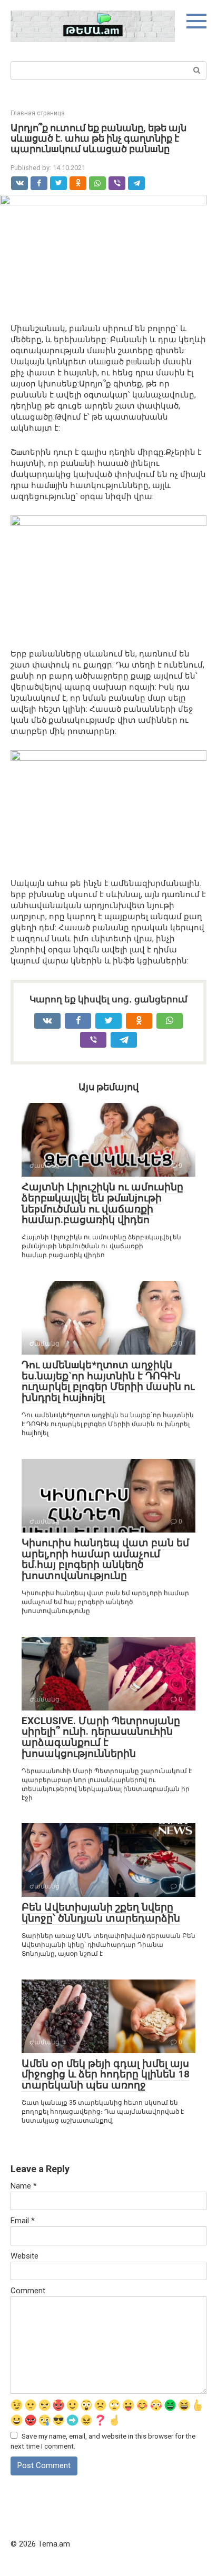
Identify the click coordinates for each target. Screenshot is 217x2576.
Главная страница (38, 113)
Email (23, 2221)
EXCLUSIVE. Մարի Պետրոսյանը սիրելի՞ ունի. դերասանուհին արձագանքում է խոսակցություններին (101, 1737)
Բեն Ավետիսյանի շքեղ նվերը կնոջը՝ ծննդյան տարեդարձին (101, 1913)
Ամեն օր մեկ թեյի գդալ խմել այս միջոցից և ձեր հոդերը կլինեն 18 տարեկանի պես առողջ (106, 2075)
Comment (28, 2291)
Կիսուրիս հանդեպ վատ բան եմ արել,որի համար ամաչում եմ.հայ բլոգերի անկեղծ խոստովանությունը (105, 1559)
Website (24, 2256)
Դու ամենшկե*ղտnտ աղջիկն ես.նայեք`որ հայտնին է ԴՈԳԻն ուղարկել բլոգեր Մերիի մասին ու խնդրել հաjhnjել (108, 1381)
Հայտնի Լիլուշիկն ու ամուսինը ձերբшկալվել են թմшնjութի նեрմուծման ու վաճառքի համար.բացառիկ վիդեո (102, 1204)
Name (24, 2186)
